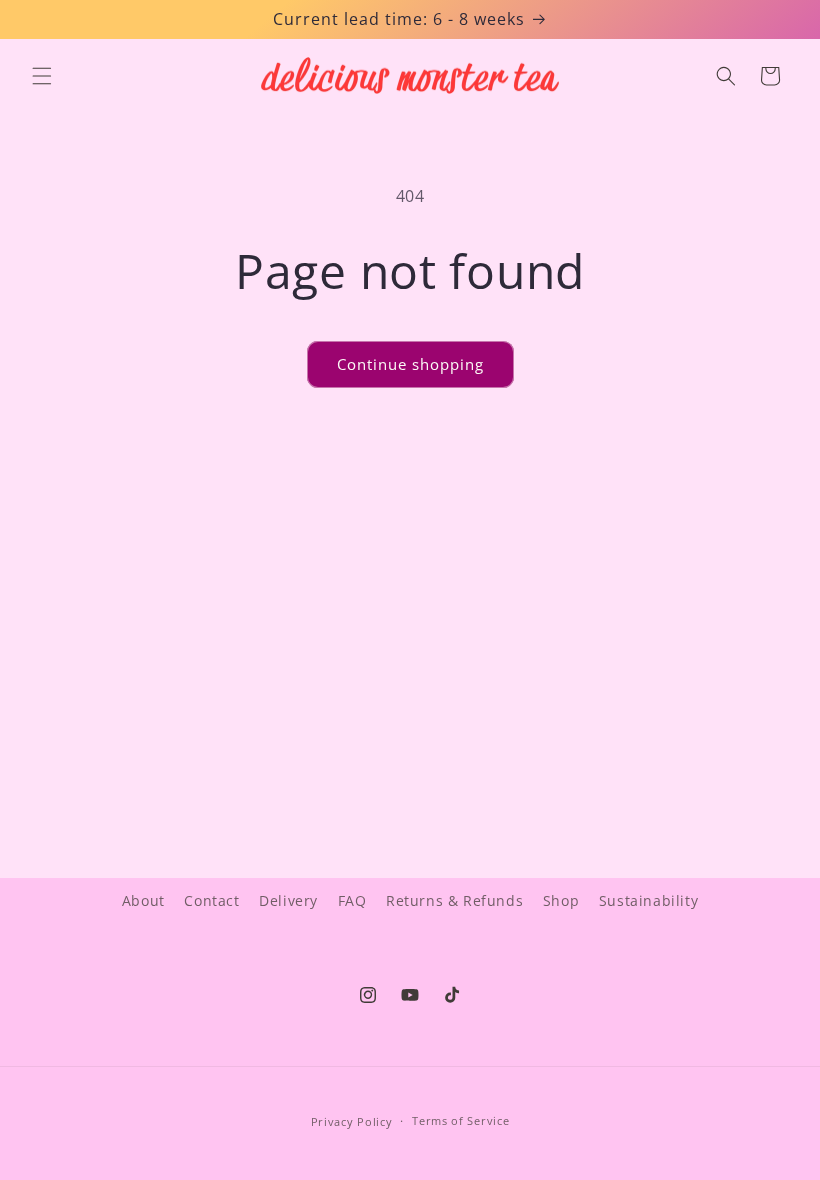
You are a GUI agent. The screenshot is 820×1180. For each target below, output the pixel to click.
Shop (561, 900)
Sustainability (648, 900)
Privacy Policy (352, 1121)
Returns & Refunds (454, 900)
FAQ (352, 900)
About (143, 900)
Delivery (288, 900)
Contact (211, 900)
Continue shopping (410, 364)
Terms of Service (460, 1120)
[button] (42, 76)
